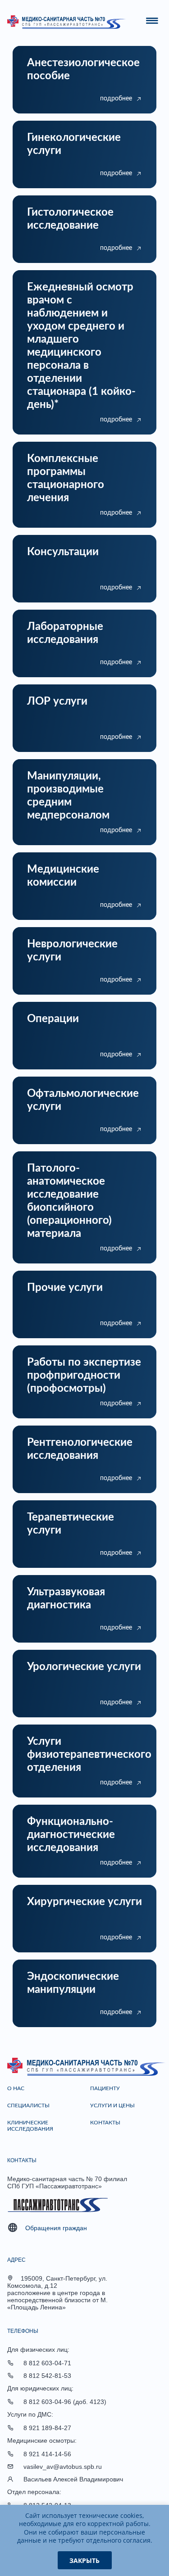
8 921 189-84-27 (47, 2428)
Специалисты (28, 2105)
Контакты (105, 2123)
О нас (16, 2088)
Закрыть (84, 2560)
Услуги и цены (112, 2105)
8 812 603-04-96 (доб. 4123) (65, 2402)
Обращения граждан (56, 2228)
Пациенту (105, 2088)
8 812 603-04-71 (47, 2363)
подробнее (116, 99)
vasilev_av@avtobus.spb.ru (63, 2467)
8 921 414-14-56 (47, 2454)
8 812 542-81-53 (47, 2376)
